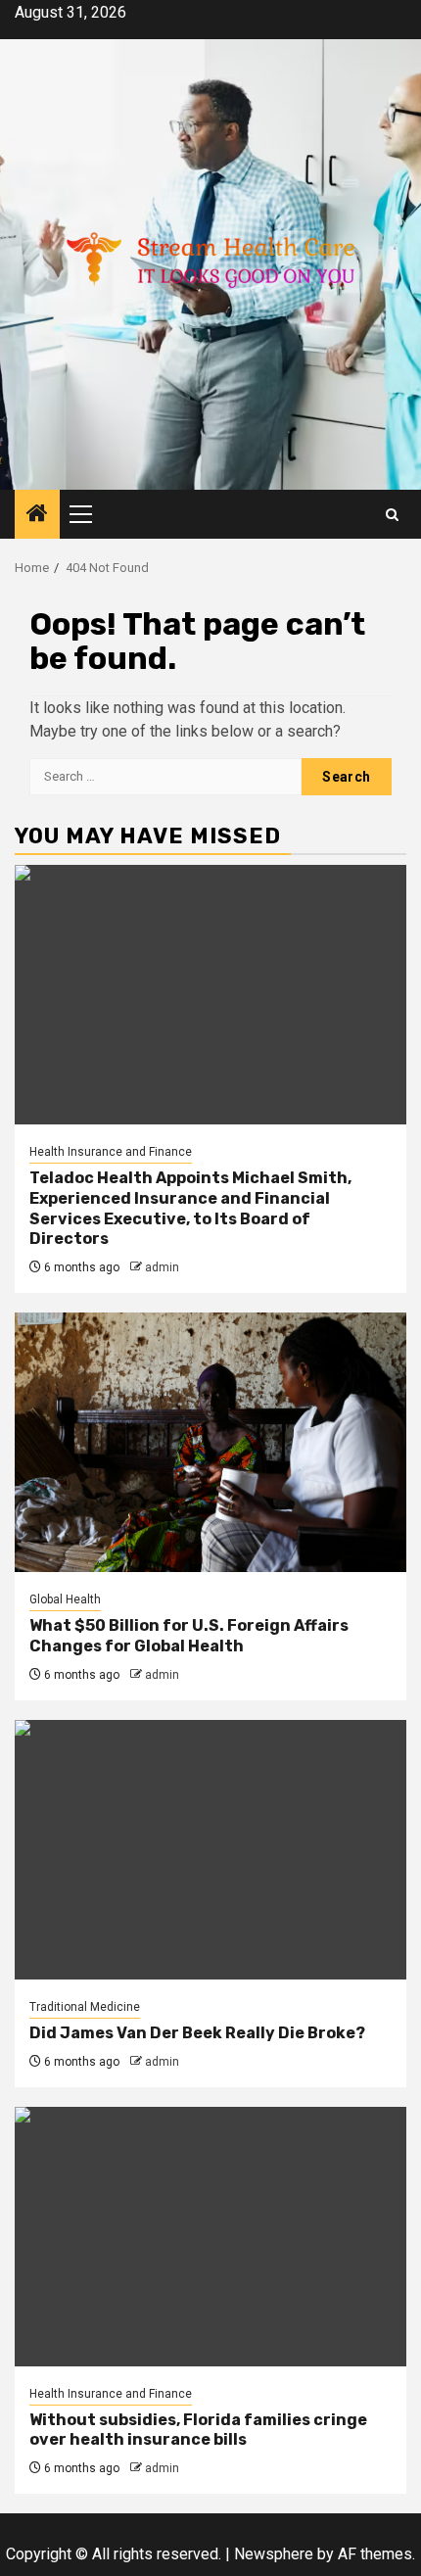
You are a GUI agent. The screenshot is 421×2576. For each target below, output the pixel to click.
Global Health (65, 1599)
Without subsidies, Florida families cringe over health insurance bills (198, 2430)
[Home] (37, 515)
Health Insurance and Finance (111, 1152)
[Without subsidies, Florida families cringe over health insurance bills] (210, 2237)
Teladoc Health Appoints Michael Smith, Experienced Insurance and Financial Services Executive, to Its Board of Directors (190, 1208)
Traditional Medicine (85, 2007)
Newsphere (274, 2554)
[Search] (392, 515)
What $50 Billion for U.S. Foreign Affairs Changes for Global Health (189, 1636)
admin (162, 1267)
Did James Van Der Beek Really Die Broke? (197, 2033)
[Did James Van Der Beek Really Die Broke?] (210, 1850)
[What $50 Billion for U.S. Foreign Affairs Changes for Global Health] (210, 1442)
